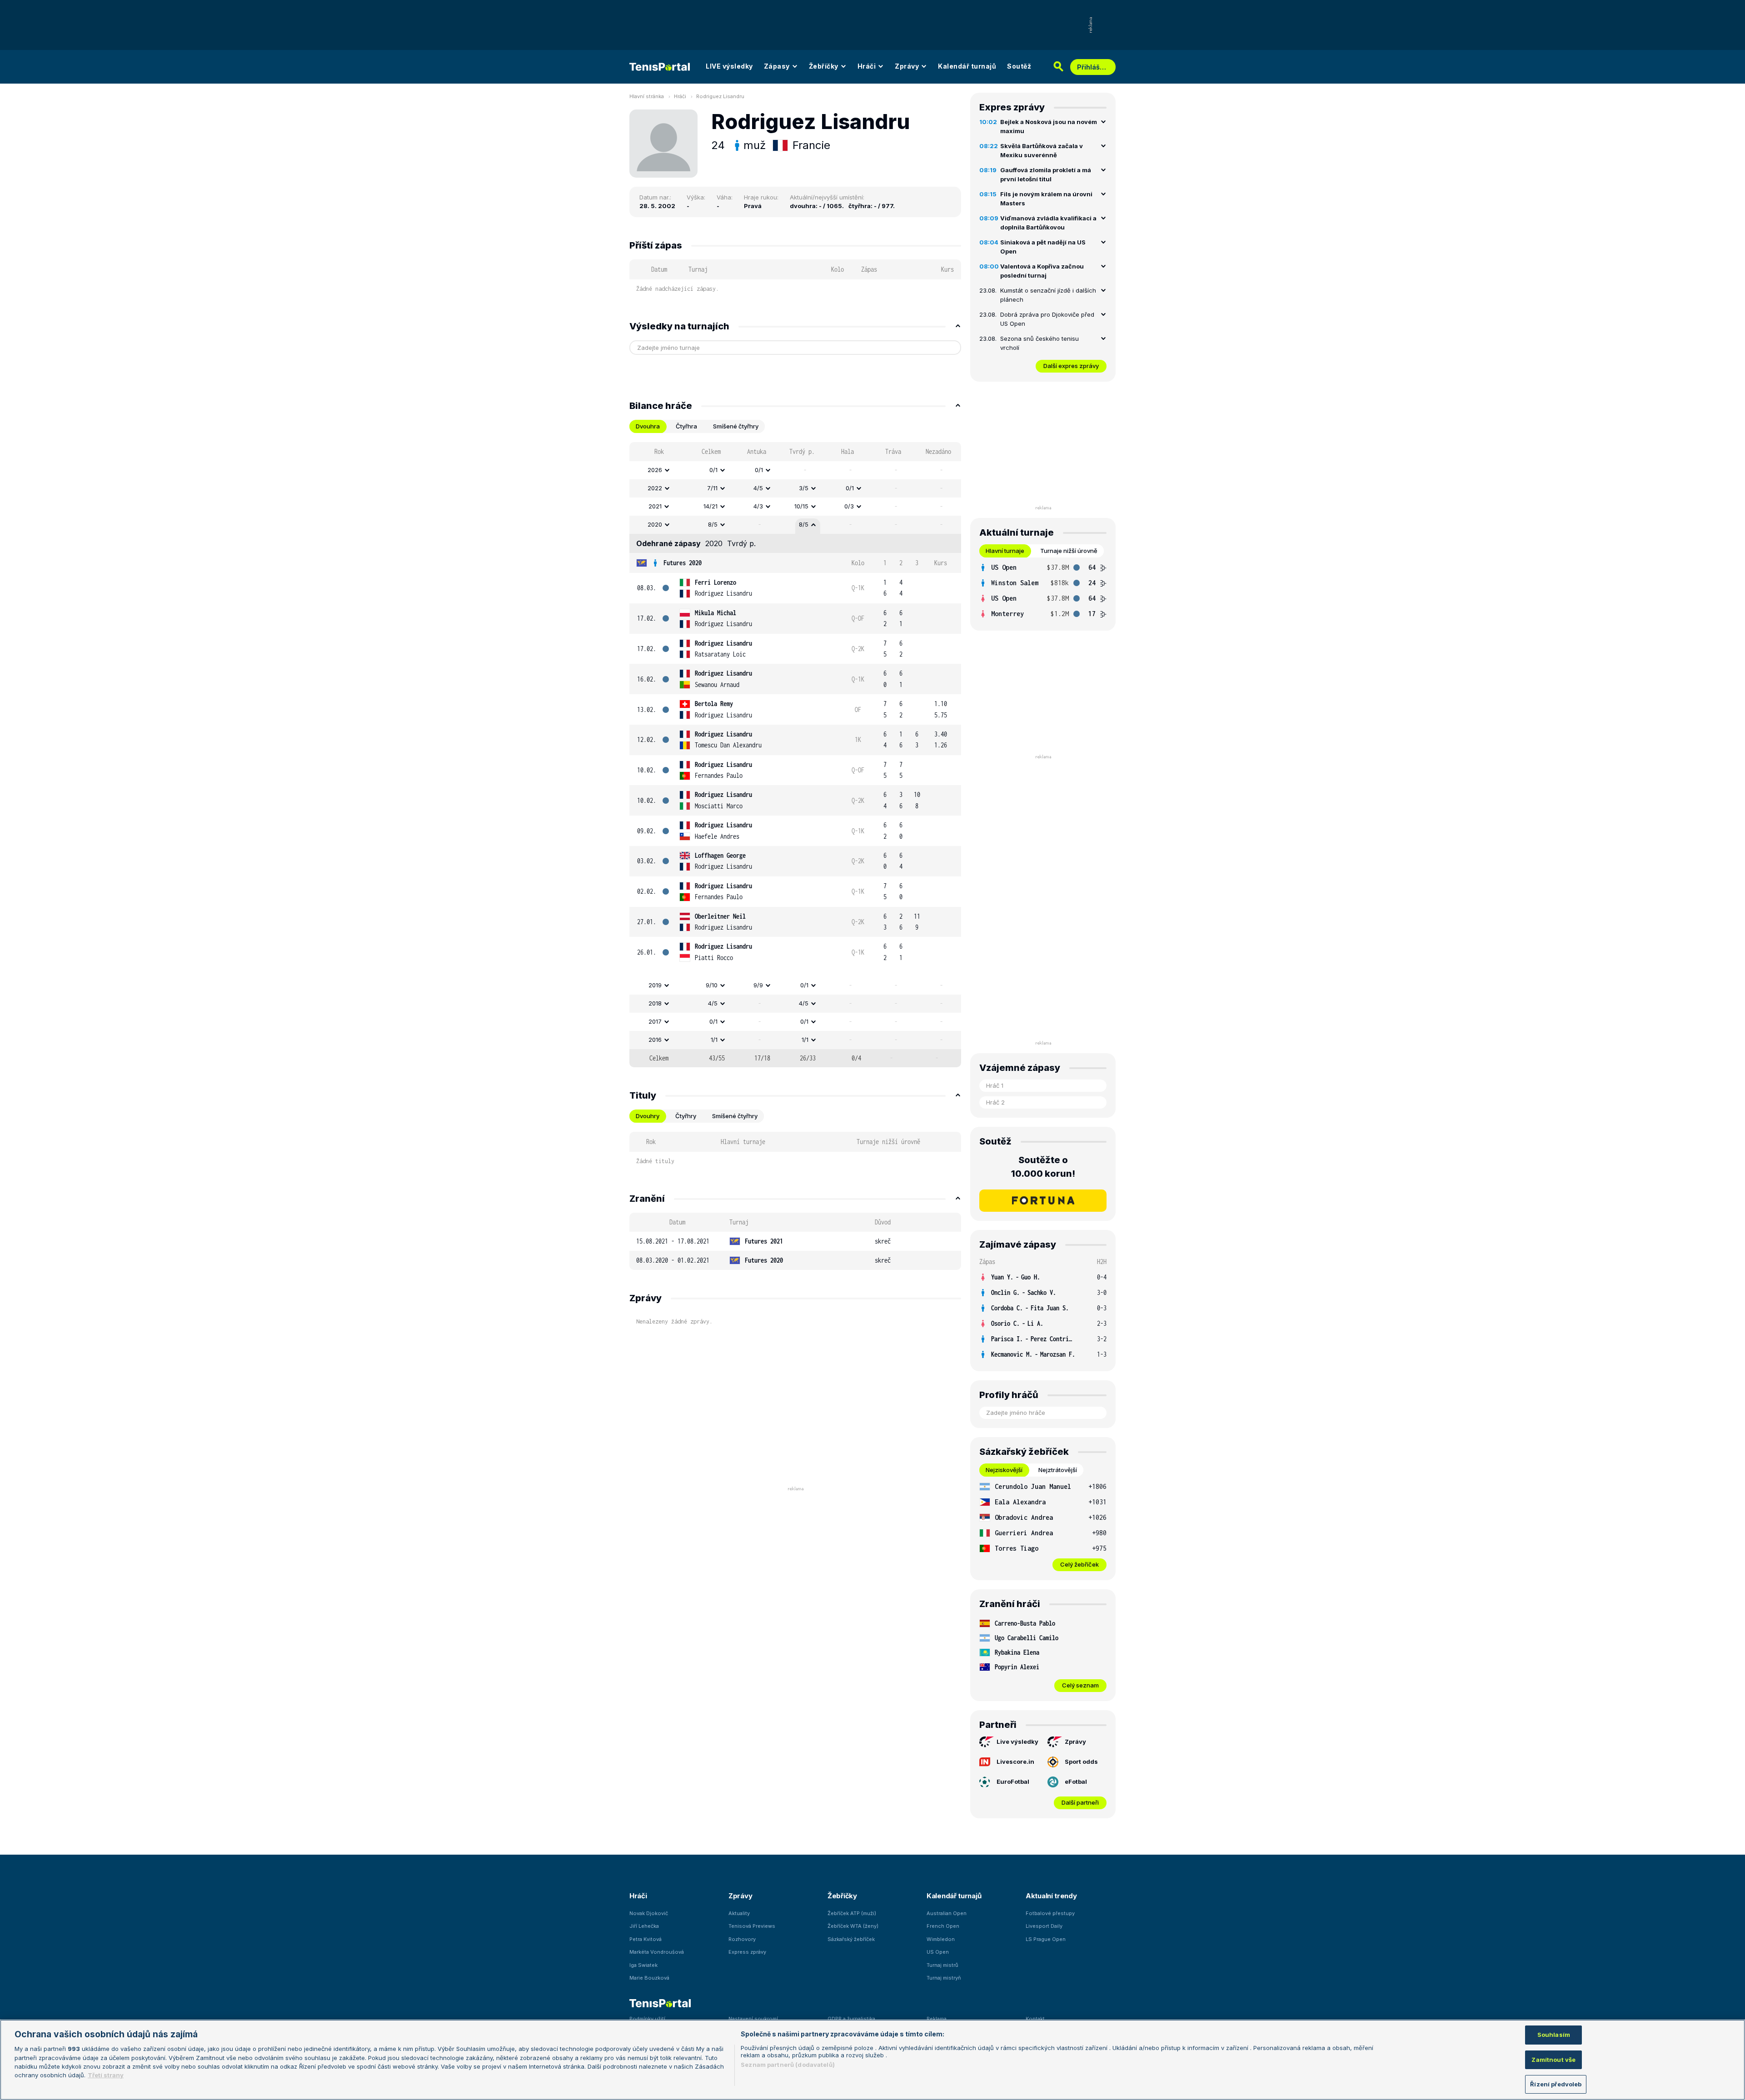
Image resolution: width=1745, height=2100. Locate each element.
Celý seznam (1080, 1685)
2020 (655, 524)
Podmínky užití (647, 2019)
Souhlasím (1554, 2035)
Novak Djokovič (649, 1913)
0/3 (849, 506)
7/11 (712, 488)
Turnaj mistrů (942, 1965)
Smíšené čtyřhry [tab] (736, 426)
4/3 (758, 506)
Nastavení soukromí (753, 2019)
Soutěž (1019, 66)
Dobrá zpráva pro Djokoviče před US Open (1047, 319)
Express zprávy (747, 1952)
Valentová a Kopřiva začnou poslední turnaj (1042, 271)
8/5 (713, 524)
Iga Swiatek (643, 1965)
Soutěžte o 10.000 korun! (1043, 1167)
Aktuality (739, 1913)
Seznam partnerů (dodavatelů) (788, 2065)
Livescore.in (1015, 1762)
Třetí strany (106, 2075)
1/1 (714, 1040)
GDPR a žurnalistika (851, 2019)
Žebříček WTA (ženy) (853, 1926)
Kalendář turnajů (967, 66)
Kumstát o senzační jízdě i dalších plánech (1048, 295)
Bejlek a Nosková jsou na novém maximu (1049, 126)
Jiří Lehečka (644, 1926)
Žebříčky (824, 66)
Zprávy (907, 66)
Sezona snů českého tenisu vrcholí (1040, 343)
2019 (655, 985)
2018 (655, 1003)
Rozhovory (742, 1939)
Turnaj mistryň (944, 1978)
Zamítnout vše (1553, 2060)
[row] (795, 470)
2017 (655, 1021)
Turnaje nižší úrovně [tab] (1069, 551)
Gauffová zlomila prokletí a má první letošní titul (1046, 174)
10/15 (801, 506)
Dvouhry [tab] (648, 1116)
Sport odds (1081, 1762)
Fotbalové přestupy (1050, 1913)
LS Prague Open (1046, 1939)
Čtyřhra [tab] (686, 426)
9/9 (758, 985)
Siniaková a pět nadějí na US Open (1043, 247)
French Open (943, 1926)
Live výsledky (1017, 1742)
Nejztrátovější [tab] (1058, 1470)
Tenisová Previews (752, 1926)
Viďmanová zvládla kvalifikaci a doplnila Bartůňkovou (1048, 223)
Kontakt (1035, 2019)
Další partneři (1080, 1802)
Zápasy (777, 66)
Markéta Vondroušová (657, 1952)
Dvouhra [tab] (648, 426)
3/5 (804, 488)
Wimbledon (941, 1939)
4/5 (758, 488)
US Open (938, 1952)
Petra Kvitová (646, 1939)
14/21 (710, 506)
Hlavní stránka (647, 96)
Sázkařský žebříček (851, 1939)
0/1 (713, 470)
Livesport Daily (1044, 1926)
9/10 (712, 985)
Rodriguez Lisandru (720, 96)
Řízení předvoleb (1556, 2084)
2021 (655, 506)
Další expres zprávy (1071, 366)
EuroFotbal (1013, 1782)
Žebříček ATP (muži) (852, 1913)
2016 (655, 1040)
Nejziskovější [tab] (1004, 1470)
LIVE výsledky (729, 66)
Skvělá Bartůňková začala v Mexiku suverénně (1042, 150)
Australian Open (947, 1913)
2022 (655, 488)
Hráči (867, 66)
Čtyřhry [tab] (686, 1116)
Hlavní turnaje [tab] (1005, 551)
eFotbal (1076, 1782)
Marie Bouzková (649, 1978)
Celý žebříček (1079, 1564)
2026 (655, 470)
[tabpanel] (795, 755)
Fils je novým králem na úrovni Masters (1046, 199)
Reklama (937, 2019)
